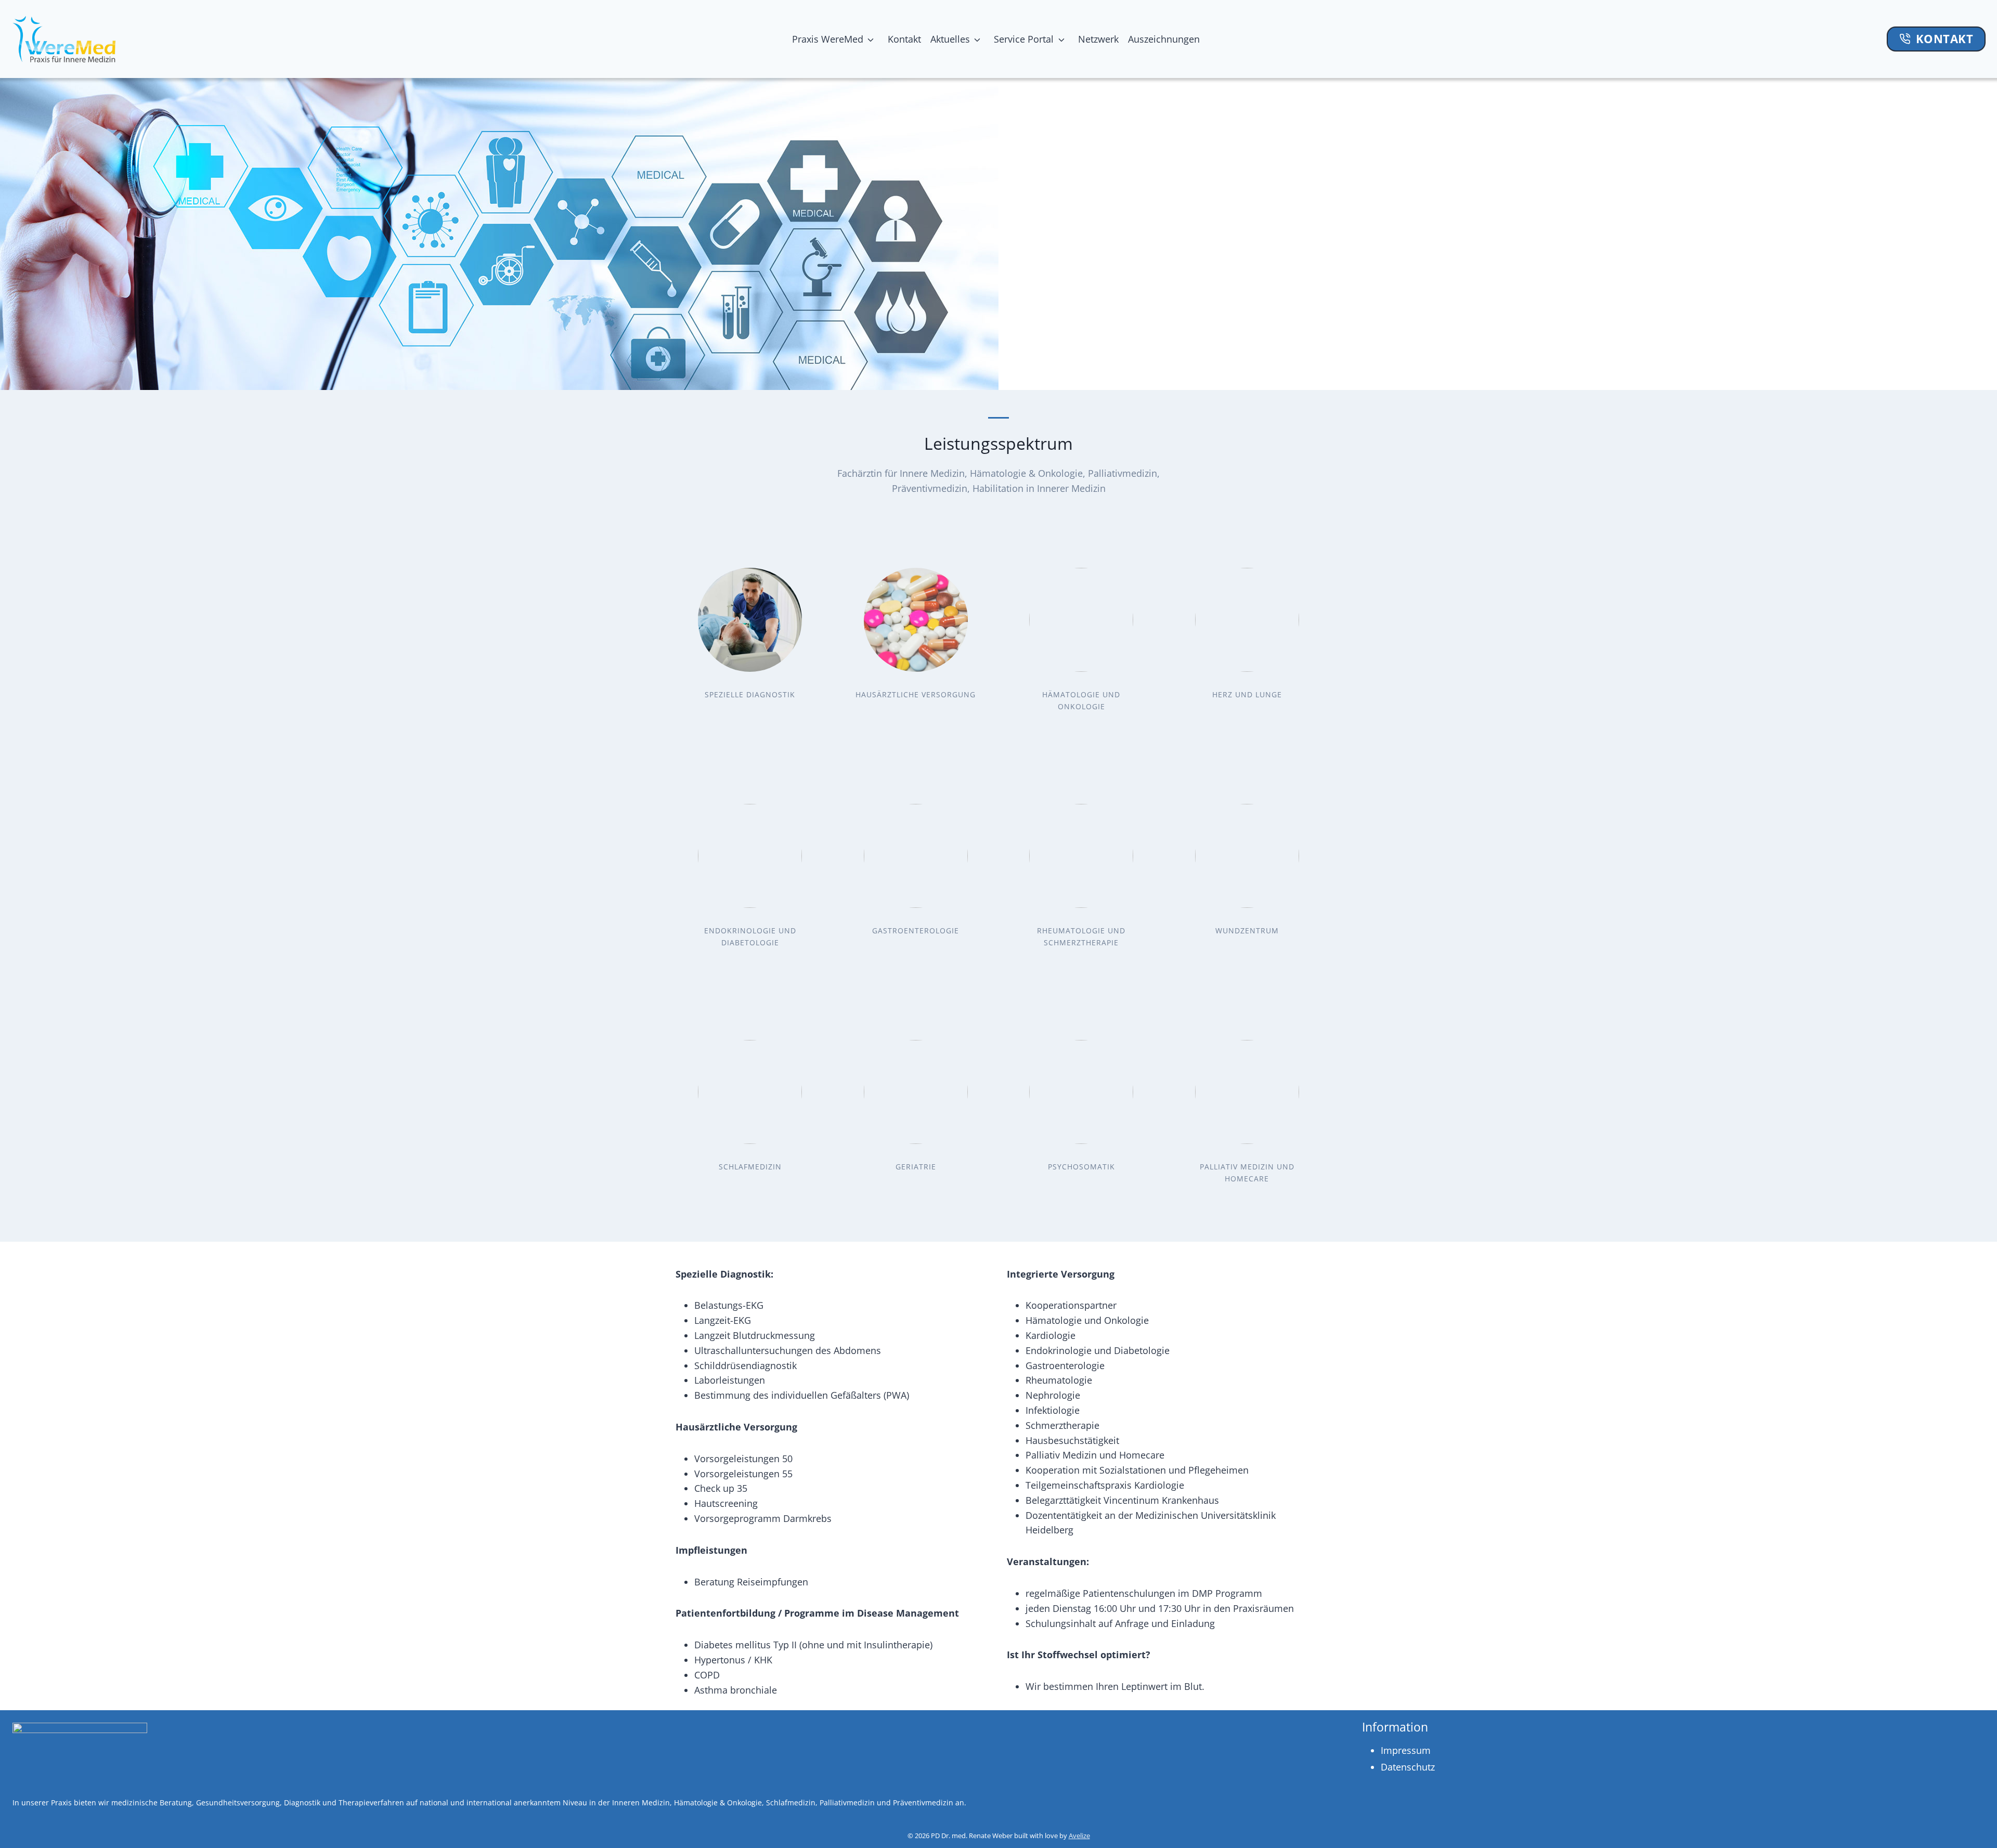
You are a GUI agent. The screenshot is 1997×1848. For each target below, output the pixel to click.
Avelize (1079, 1836)
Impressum (1406, 1750)
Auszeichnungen (1166, 39)
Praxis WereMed (828, 39)
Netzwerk (1098, 39)
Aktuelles (950, 39)
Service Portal (1024, 39)
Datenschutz (1408, 1767)
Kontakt (904, 39)
